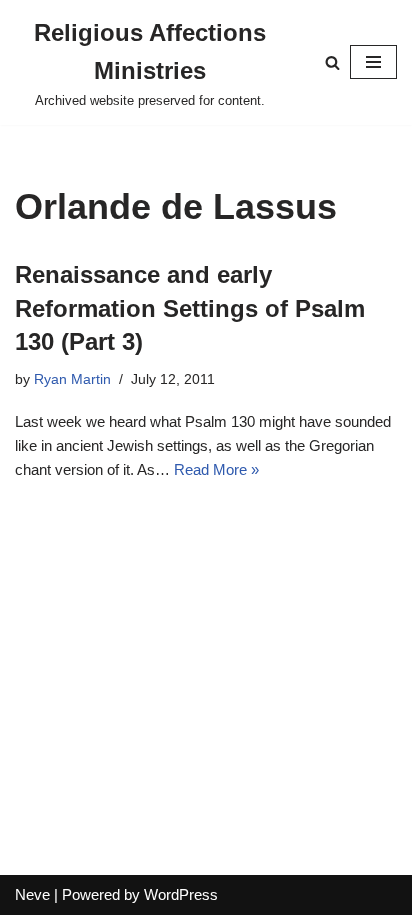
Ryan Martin (72, 379)
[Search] (332, 62)
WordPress (181, 894)
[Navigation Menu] (373, 62)
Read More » (216, 469)
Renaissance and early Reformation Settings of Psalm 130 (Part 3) (190, 308)
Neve (32, 894)
